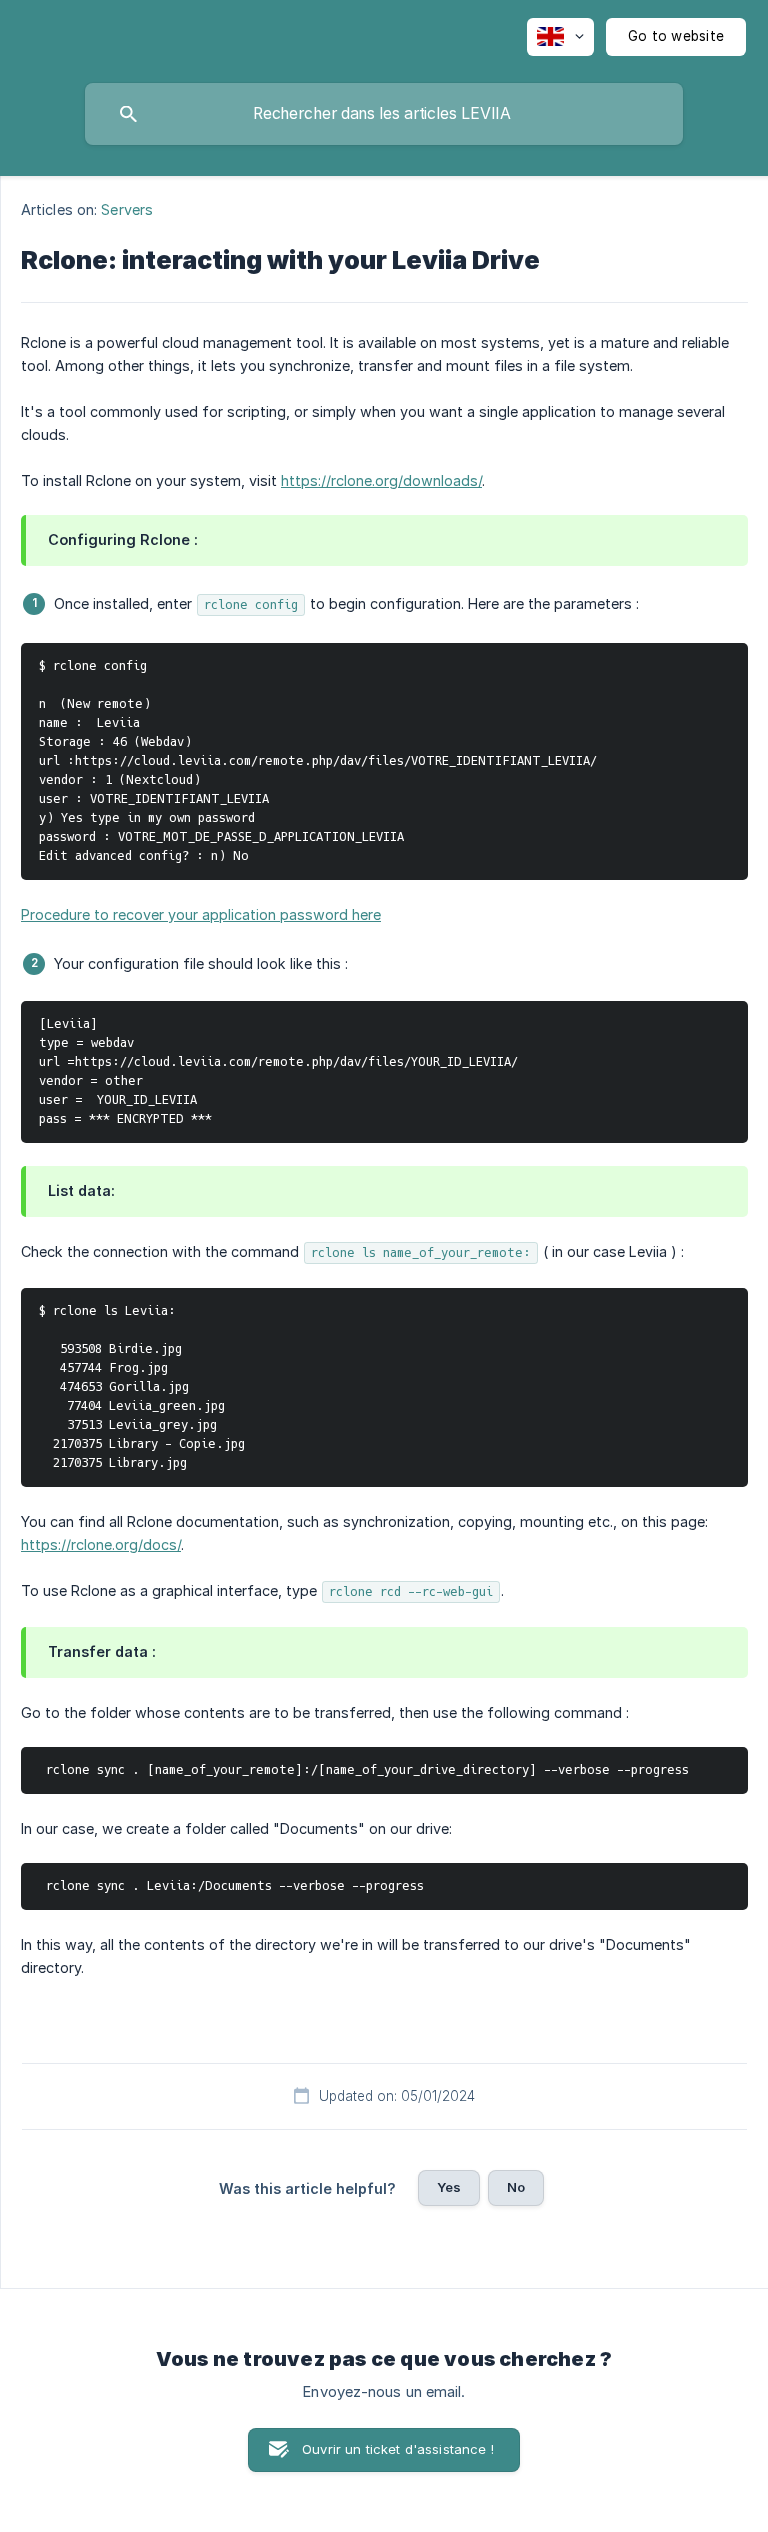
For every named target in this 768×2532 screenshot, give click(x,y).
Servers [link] (127, 209)
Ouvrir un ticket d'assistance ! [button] (398, 2449)
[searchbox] (384, 114)
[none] (560, 37)
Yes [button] (449, 2187)
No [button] (516, 2187)
